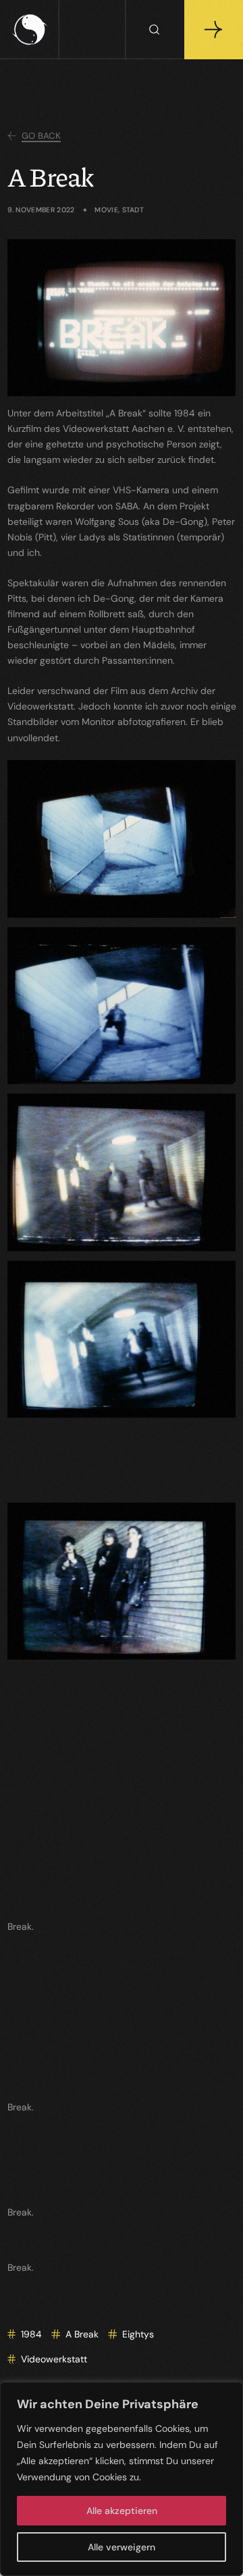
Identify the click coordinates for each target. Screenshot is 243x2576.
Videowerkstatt (54, 2359)
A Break (82, 2334)
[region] (122, 2479)
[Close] (229, 2393)
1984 (31, 2334)
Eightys (138, 2334)
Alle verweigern (122, 2547)
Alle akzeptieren (122, 2511)
